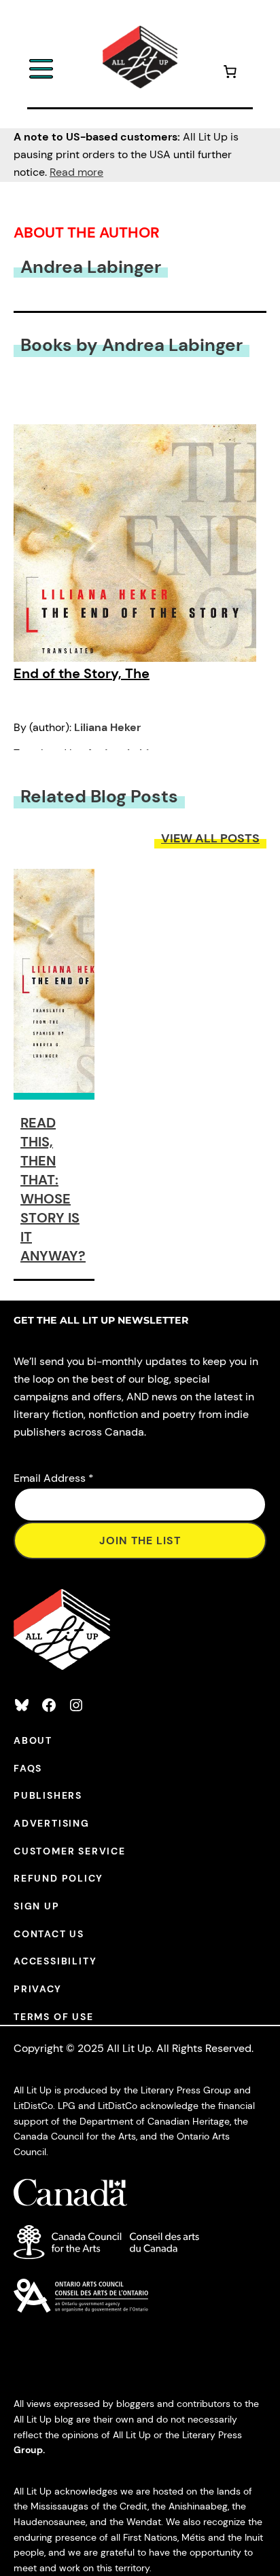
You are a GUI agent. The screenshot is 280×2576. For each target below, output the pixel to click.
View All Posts (210, 838)
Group (28, 2450)
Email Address (54, 1478)
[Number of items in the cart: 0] (230, 74)
